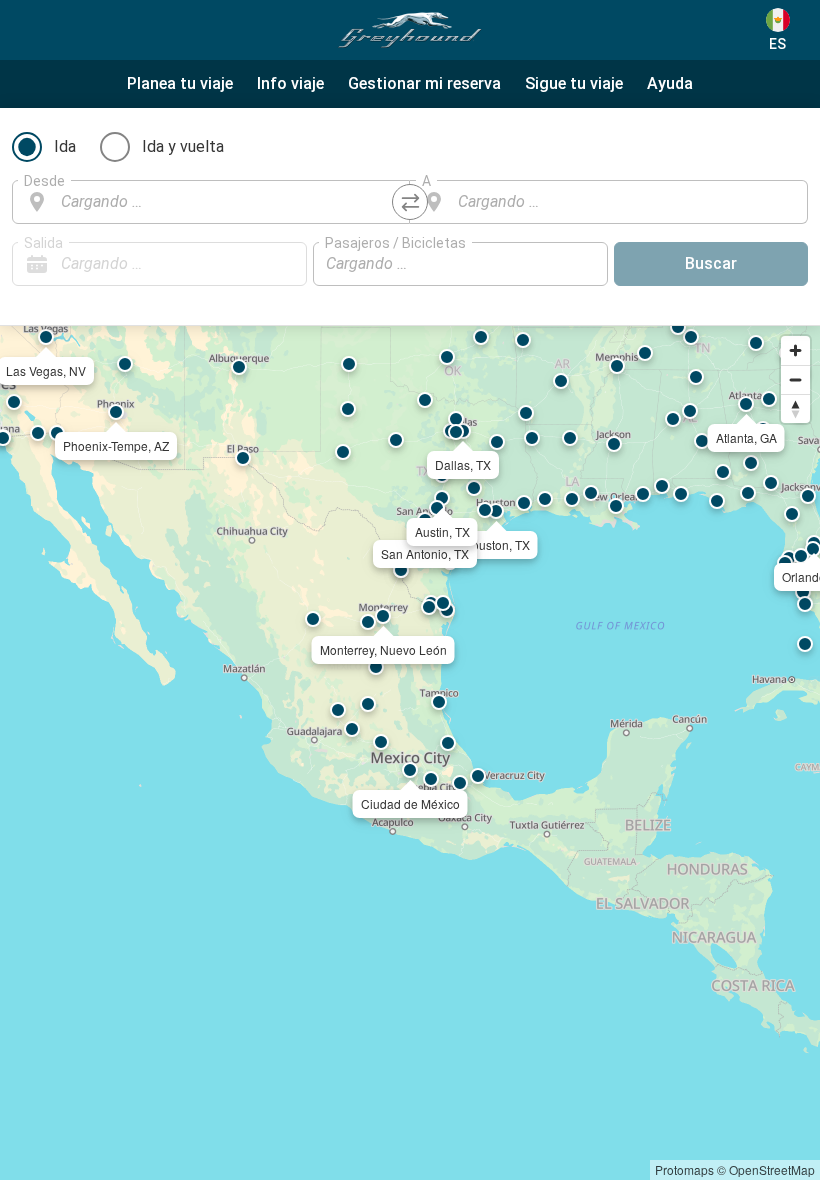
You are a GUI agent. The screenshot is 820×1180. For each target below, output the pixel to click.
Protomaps (684, 1169)
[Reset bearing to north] (795, 408)
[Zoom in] (795, 350)
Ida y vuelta (183, 146)
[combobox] (229, 202)
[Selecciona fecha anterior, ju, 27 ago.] (252, 264)
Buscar (711, 263)
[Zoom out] (795, 379)
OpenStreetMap (772, 1169)
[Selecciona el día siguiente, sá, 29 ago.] (282, 264)
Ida (65, 146)
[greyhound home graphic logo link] (410, 30)
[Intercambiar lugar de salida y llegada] (410, 202)
